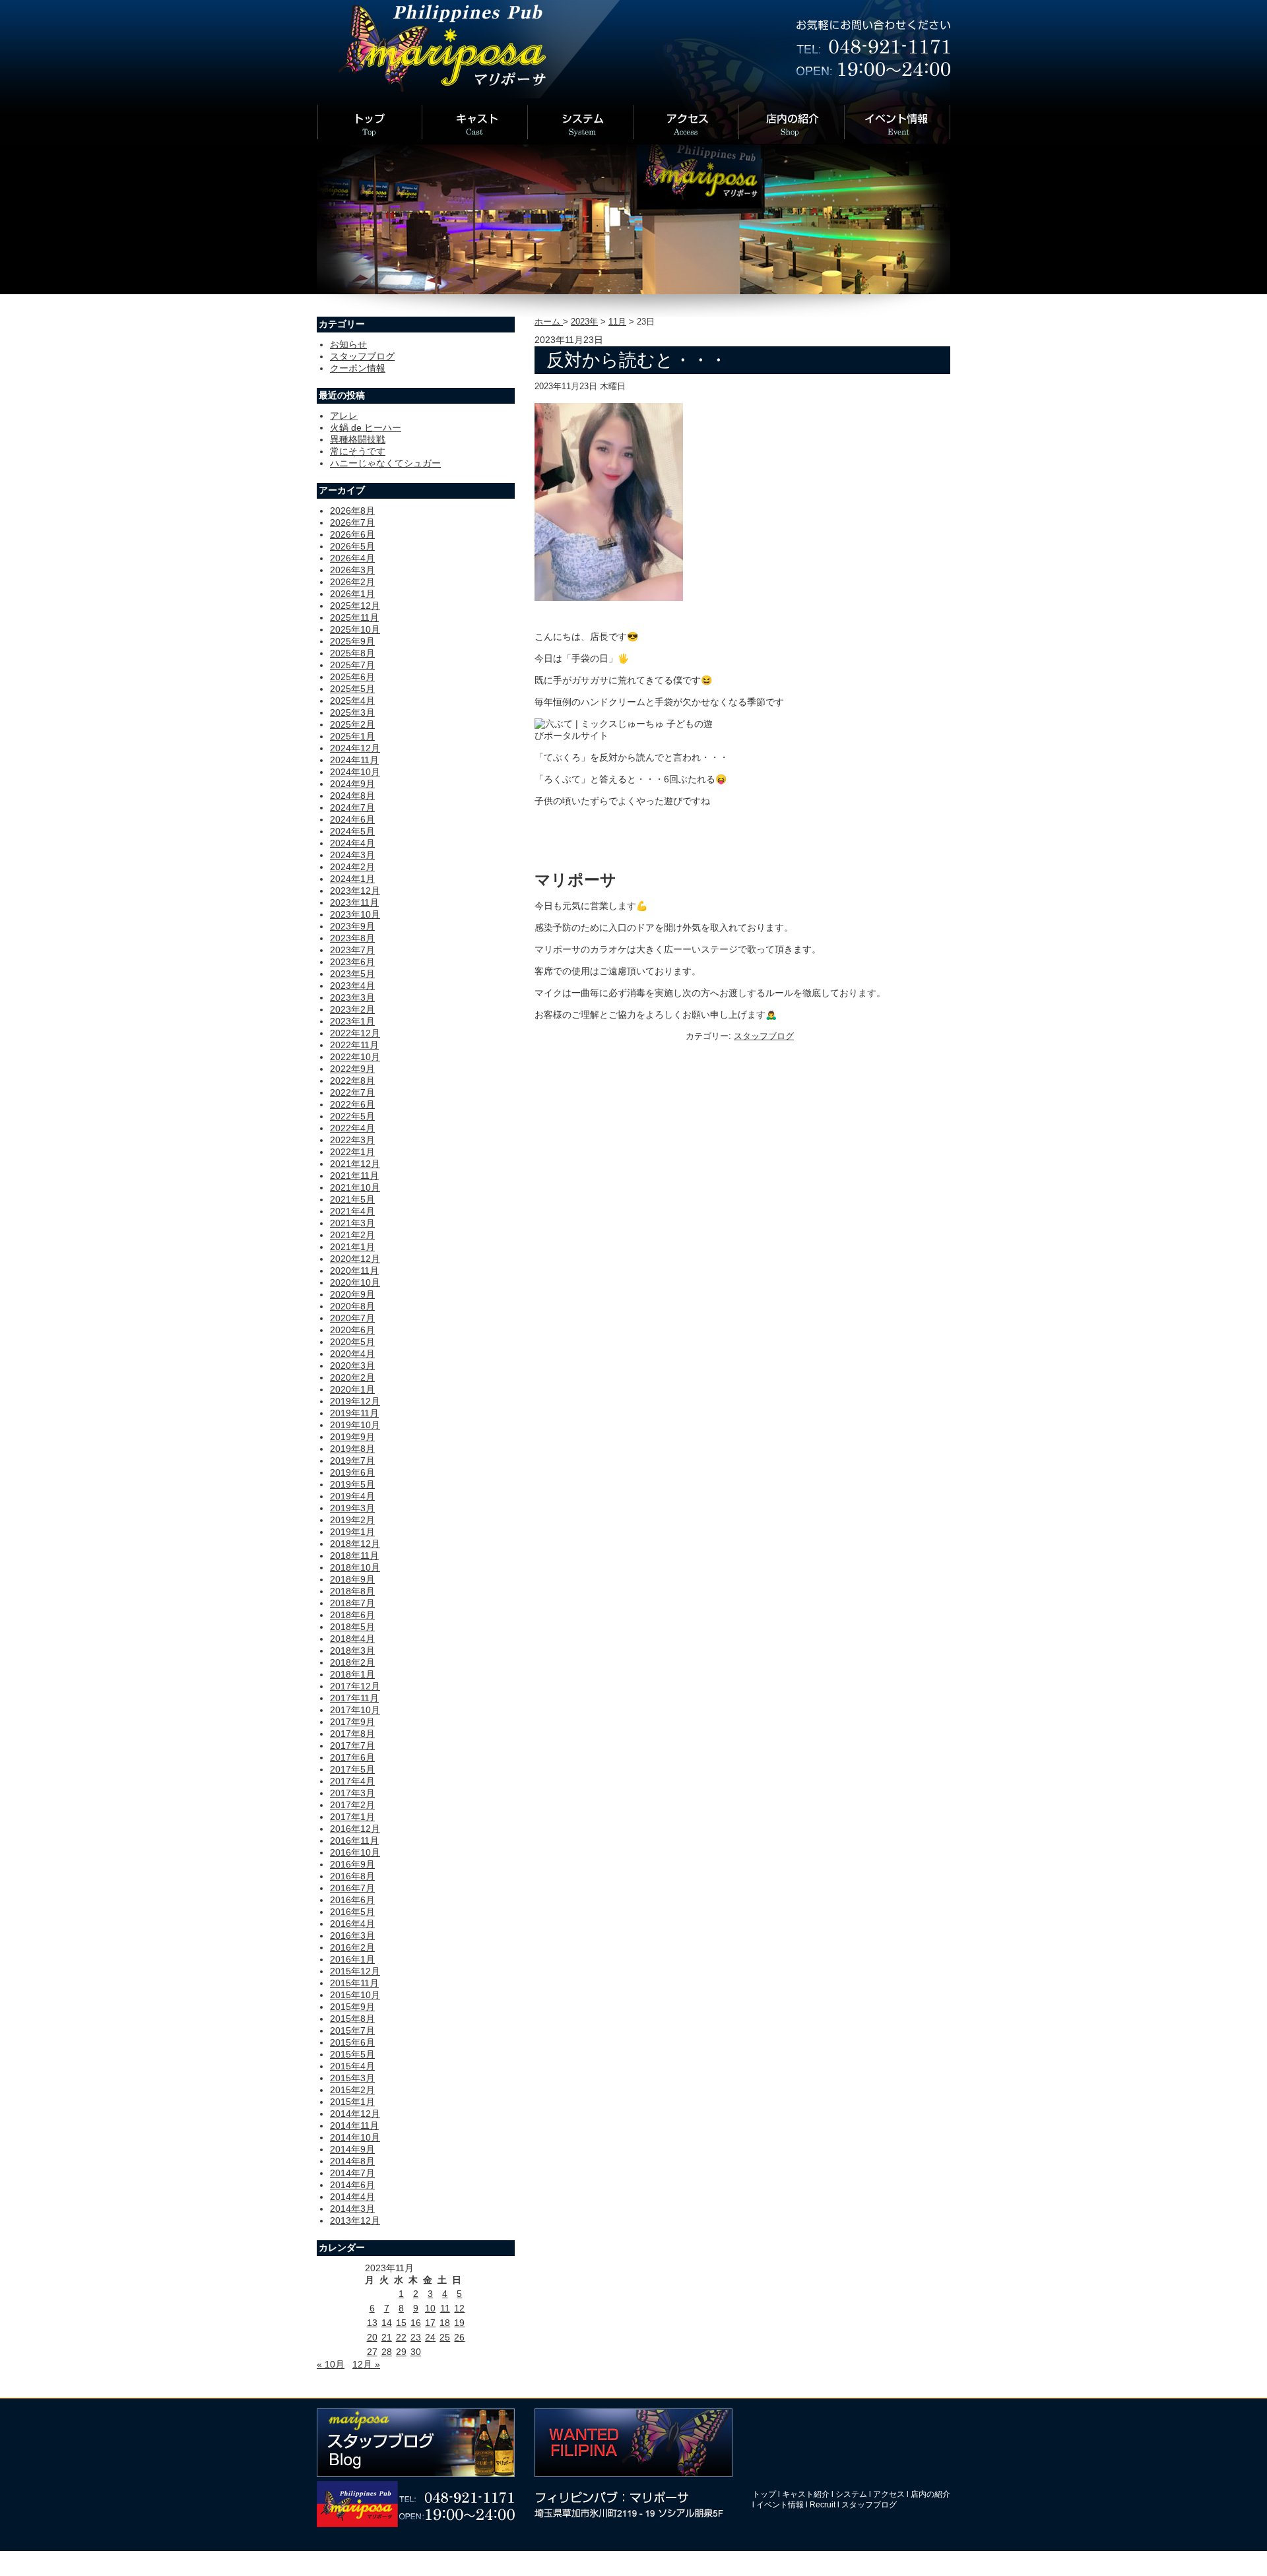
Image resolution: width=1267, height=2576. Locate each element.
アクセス (889, 2494)
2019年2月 (352, 1520)
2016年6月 (352, 1900)
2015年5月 (352, 2054)
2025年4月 (352, 701)
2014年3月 (352, 2209)
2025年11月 (354, 617)
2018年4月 (352, 1639)
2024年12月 (355, 748)
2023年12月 (355, 891)
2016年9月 (352, 1864)
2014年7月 (352, 2173)
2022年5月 (352, 1116)
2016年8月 (352, 1876)
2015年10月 (355, 1995)
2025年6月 (352, 677)
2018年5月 (352, 1627)
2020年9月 (352, 1294)
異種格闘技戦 (358, 439)
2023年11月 (354, 902)
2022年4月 (352, 1128)
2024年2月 (352, 867)
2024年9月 (352, 784)
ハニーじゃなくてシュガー (385, 463)
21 (387, 2337)
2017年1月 (352, 1817)
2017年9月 (352, 1722)
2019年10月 (355, 1425)
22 (401, 2337)
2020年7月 (352, 1318)
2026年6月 (352, 534)
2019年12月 (355, 1401)
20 (372, 2337)
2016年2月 (352, 1947)
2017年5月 (352, 1769)
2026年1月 (352, 594)
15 (401, 2323)
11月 (617, 322)
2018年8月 (352, 1591)
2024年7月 (352, 807)
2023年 (584, 322)
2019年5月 (352, 1484)
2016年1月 (352, 1959)
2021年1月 (352, 1247)
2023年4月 (352, 986)
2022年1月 (352, 1152)
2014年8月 (352, 2161)
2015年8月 (352, 2019)
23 (416, 2337)
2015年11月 (354, 1983)
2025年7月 (352, 665)
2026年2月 (352, 582)
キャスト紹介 (806, 2494)
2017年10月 (355, 1710)
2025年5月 (352, 689)
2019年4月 (352, 1496)
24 (430, 2337)
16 (416, 2323)
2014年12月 (355, 2114)
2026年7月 (352, 522)
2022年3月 (352, 1140)
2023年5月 (352, 974)
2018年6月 (352, 1615)
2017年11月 (354, 1698)
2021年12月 (355, 1164)
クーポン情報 (358, 368)
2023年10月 (355, 914)
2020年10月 (355, 1282)
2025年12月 (355, 606)
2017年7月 (352, 1745)
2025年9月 (352, 641)
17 (430, 2323)
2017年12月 (355, 1686)
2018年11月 (354, 1555)
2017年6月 (352, 1757)
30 (416, 2352)
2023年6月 (352, 962)
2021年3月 (352, 1223)
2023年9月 (352, 926)
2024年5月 (352, 831)
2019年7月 (352, 1461)
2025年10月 (355, 629)
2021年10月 (355, 1187)
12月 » (366, 2364)
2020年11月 (354, 1271)
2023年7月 (352, 950)
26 (459, 2337)
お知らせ (348, 344)
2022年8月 (352, 1081)
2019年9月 (352, 1437)
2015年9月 (352, 2007)
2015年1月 (352, 2102)
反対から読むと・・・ (637, 360)
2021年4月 (352, 1211)
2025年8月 (352, 653)
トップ (764, 2494)
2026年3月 (352, 570)
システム (851, 2494)
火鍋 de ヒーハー (366, 427)
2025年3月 (352, 712)
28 (387, 2352)
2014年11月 (354, 2125)
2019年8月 (352, 1449)
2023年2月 (352, 1009)
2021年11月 (354, 1176)
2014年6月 (352, 2185)
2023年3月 (352, 997)
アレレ (344, 416)
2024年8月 (352, 796)
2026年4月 (352, 558)
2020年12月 (355, 1259)
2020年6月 (352, 1330)
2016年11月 (354, 1840)
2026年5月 (352, 546)
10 (430, 2308)
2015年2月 (352, 2090)
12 (459, 2308)
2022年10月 (355, 1057)
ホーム (549, 322)
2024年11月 (354, 760)
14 (387, 2323)
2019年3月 (352, 1508)
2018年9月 (352, 1579)
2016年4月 (352, 1924)
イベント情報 (780, 2505)
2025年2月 (352, 724)
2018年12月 (355, 1544)
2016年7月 (352, 1888)
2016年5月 (352, 1912)
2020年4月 (352, 1354)
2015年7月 (352, 2030)
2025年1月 (352, 736)
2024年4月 (352, 843)
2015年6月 (352, 2042)
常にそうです (358, 451)
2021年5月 (352, 1199)
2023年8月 (352, 938)
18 (445, 2323)
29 (401, 2352)
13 (372, 2323)
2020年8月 (352, 1306)
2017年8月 (352, 1734)
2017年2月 (352, 1805)
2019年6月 (352, 1472)
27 (372, 2352)
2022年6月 (352, 1104)
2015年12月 (355, 1971)
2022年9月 (352, 1069)
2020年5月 (352, 1342)
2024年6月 (352, 819)
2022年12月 (355, 1033)
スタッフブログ (764, 1036)
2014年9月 (352, 2149)
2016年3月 (352, 1935)
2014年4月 (352, 2197)
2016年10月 (355, 1852)
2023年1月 (352, 1021)
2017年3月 (352, 1793)
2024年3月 (352, 855)
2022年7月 (352, 1092)
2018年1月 (352, 1674)
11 (445, 2308)
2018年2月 (352, 1662)
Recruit (823, 2505)
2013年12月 (355, 2220)
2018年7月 (352, 1603)
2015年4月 (352, 2066)
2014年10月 (355, 2137)
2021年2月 (352, 1235)
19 (459, 2323)
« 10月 (331, 2364)
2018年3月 (352, 1650)
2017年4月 (352, 1781)
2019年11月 (354, 1413)
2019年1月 (352, 1532)
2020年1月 (352, 1389)
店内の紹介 (930, 2494)
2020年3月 (352, 1366)
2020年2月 (352, 1377)
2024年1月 (352, 879)
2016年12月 (355, 1829)
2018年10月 (355, 1567)
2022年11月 (354, 1045)
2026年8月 (352, 511)
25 (445, 2337)
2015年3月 (352, 2078)
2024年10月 (355, 772)
